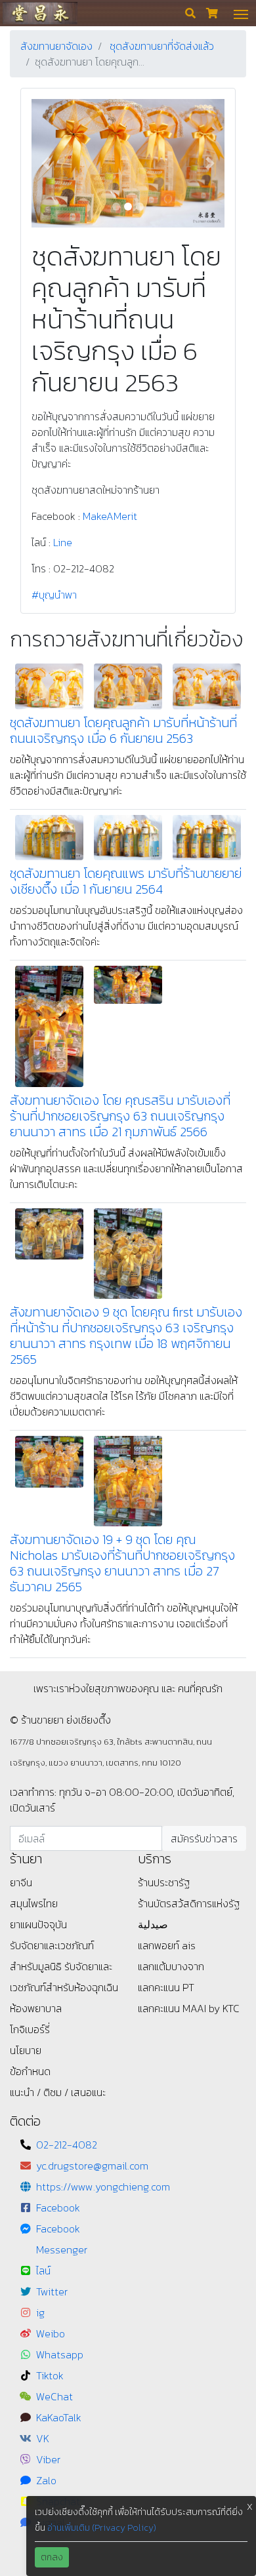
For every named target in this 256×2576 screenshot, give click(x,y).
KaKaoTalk (59, 2417)
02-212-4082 (67, 2145)
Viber (48, 2459)
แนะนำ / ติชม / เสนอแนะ (58, 2092)
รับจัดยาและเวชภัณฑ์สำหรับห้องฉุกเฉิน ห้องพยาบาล (64, 1987)
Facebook (58, 2208)
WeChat (54, 2396)
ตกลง (52, 2557)
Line (63, 542)
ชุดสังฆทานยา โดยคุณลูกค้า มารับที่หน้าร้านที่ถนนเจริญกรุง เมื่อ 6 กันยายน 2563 (123, 730)
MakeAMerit (110, 516)
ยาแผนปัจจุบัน (38, 1924)
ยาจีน (21, 1882)
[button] (46, 163)
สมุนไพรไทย (34, 1903)
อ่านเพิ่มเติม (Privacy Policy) (102, 2528)
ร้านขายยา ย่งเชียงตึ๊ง (40, 13)
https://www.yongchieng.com (103, 2187)
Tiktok (50, 2375)
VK (43, 2438)
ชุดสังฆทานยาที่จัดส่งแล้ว (162, 46)
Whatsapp (60, 2354)
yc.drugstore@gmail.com (92, 2166)
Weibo (51, 2333)
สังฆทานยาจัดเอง (56, 46)
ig (40, 2312)
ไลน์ (43, 2270)
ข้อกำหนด (30, 2071)
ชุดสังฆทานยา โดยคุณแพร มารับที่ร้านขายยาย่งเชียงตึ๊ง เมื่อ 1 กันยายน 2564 (126, 881)
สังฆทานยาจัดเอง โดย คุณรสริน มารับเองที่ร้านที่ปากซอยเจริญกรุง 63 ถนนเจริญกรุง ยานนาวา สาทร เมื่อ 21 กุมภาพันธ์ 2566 (120, 1116)
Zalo (46, 2480)
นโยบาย (26, 2050)
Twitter (52, 2291)
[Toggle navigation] (241, 13)
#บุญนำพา (54, 595)
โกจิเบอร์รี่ (30, 2029)
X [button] (250, 2507)
